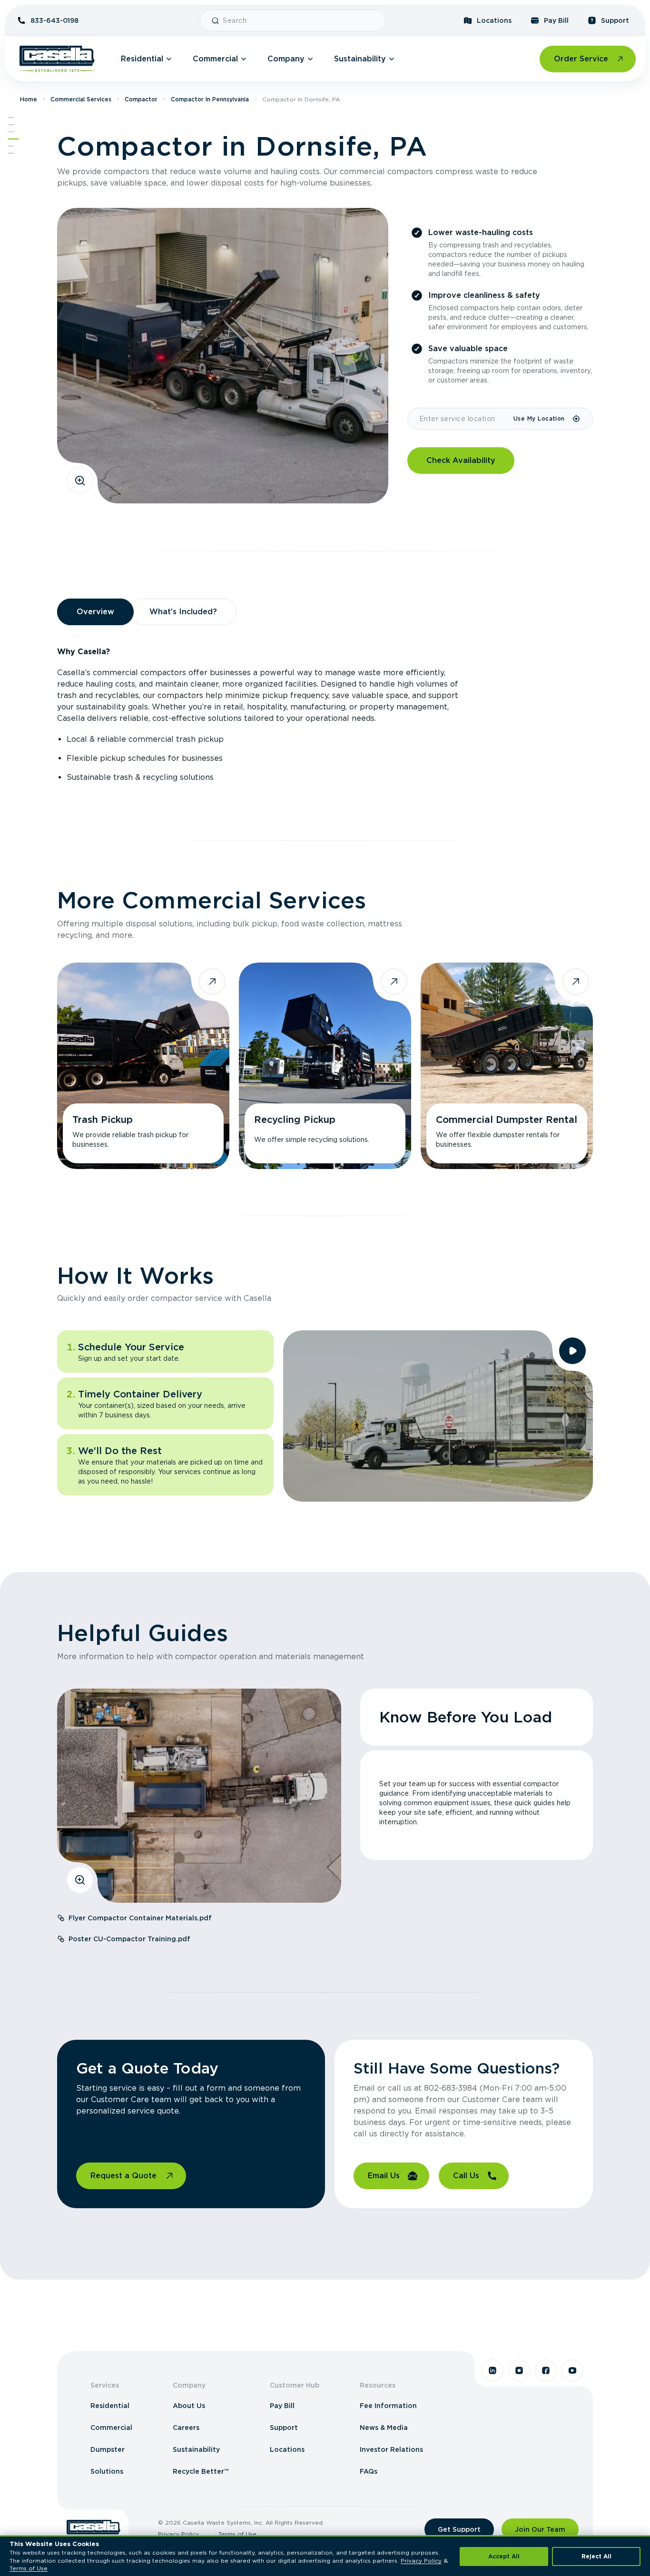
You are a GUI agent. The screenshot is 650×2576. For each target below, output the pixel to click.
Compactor (141, 99)
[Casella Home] (57, 59)
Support (615, 20)
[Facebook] (546, 2370)
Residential (142, 59)
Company (286, 59)
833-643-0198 (54, 20)
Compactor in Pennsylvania (210, 99)
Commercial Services (81, 99)
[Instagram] (519, 2370)
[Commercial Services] (11, 132)
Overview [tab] (95, 612)
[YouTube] (572, 2370)
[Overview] (11, 125)
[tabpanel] (325, 715)
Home (29, 99)
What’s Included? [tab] (183, 612)
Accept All (504, 2556)
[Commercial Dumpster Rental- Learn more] (507, 1066)
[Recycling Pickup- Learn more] (325, 1066)
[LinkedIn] (492, 2370)
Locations (494, 20)
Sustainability (360, 59)
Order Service (581, 59)
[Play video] (572, 1351)
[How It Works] (13, 139)
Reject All (596, 2556)
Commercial (215, 59)
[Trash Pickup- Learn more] (143, 1066)
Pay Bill (556, 20)
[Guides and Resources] (11, 146)
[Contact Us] (11, 153)
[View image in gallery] (80, 481)
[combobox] (300, 20)
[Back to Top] (11, 118)
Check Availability (461, 460)
